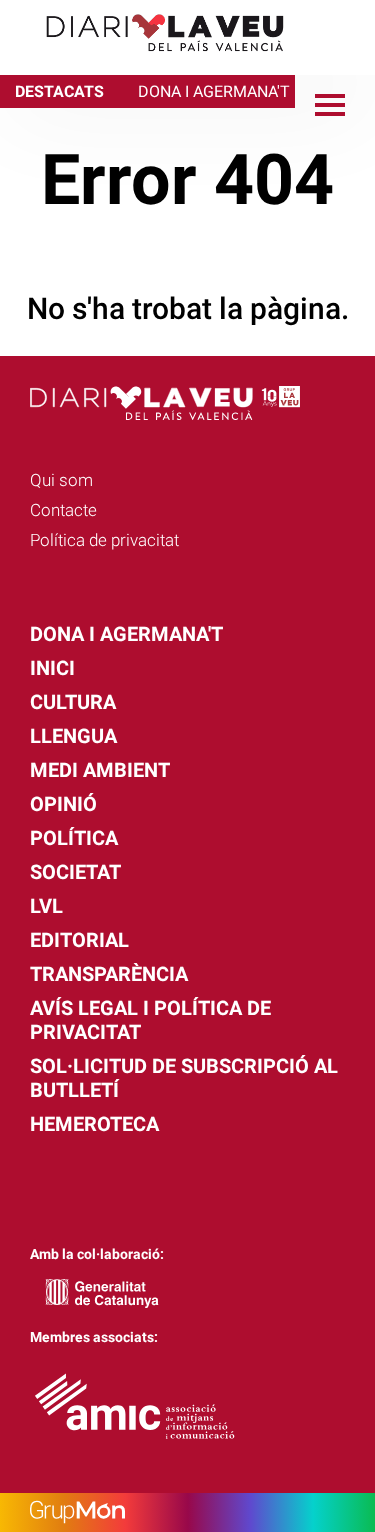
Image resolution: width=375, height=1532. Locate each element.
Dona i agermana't (126, 634)
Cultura (73, 702)
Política (74, 838)
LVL (46, 906)
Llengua (73, 736)
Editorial (79, 940)
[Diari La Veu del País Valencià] (150, 60)
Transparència (109, 974)
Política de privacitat (104, 540)
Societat (75, 872)
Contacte (63, 510)
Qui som (61, 480)
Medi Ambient (100, 770)
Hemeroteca (94, 1124)
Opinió (63, 804)
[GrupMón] (187, 1512)
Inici (52, 668)
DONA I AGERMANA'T (214, 91)
